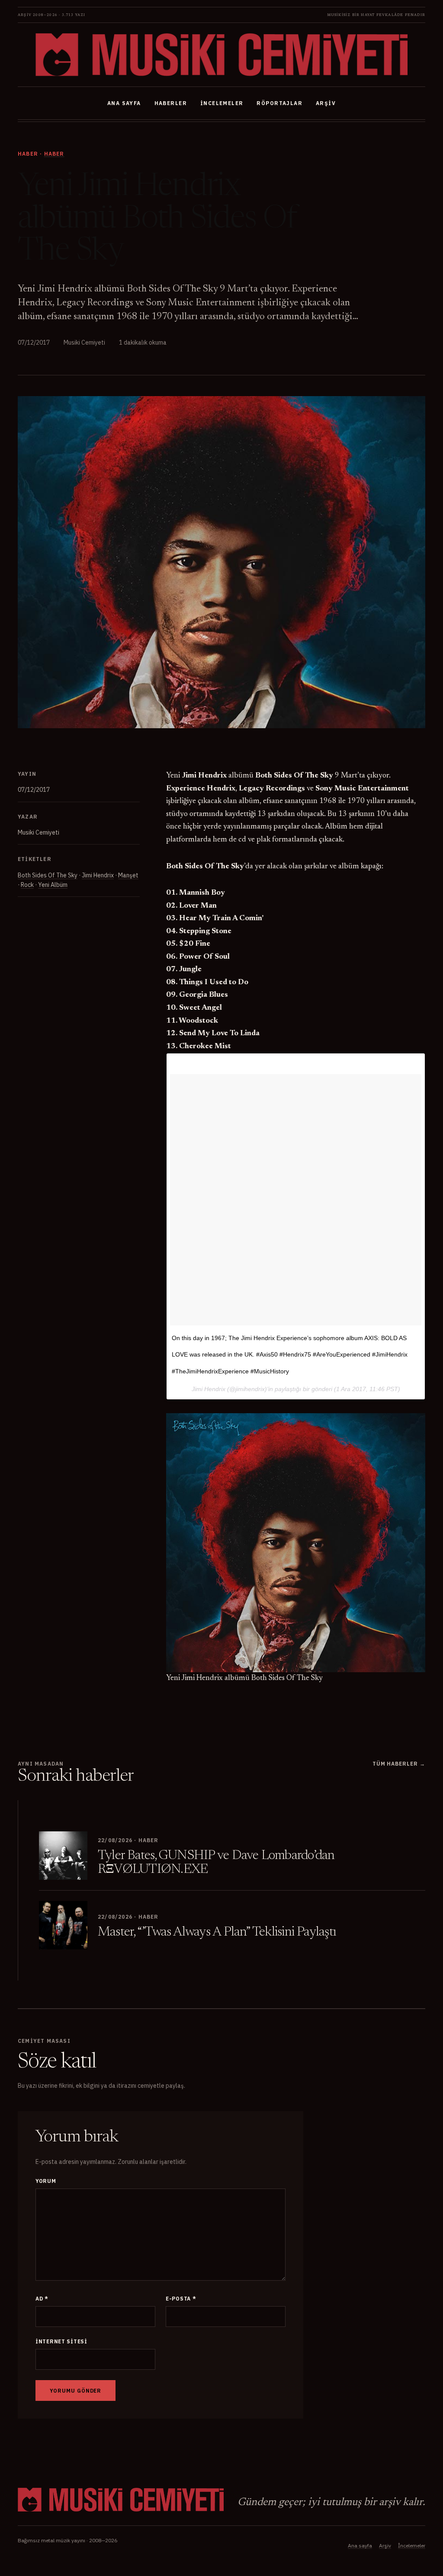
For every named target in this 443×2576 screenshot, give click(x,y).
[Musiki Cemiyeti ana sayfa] (221, 55)
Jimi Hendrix (98, 875)
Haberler (171, 103)
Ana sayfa (124, 103)
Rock (27, 885)
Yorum (46, 2181)
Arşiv (326, 103)
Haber (54, 154)
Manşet (128, 875)
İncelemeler (222, 103)
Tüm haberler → (399, 1764)
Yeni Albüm (53, 885)
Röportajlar (279, 103)
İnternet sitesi (61, 2341)
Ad (42, 2299)
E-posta (181, 2299)
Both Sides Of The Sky (48, 875)
